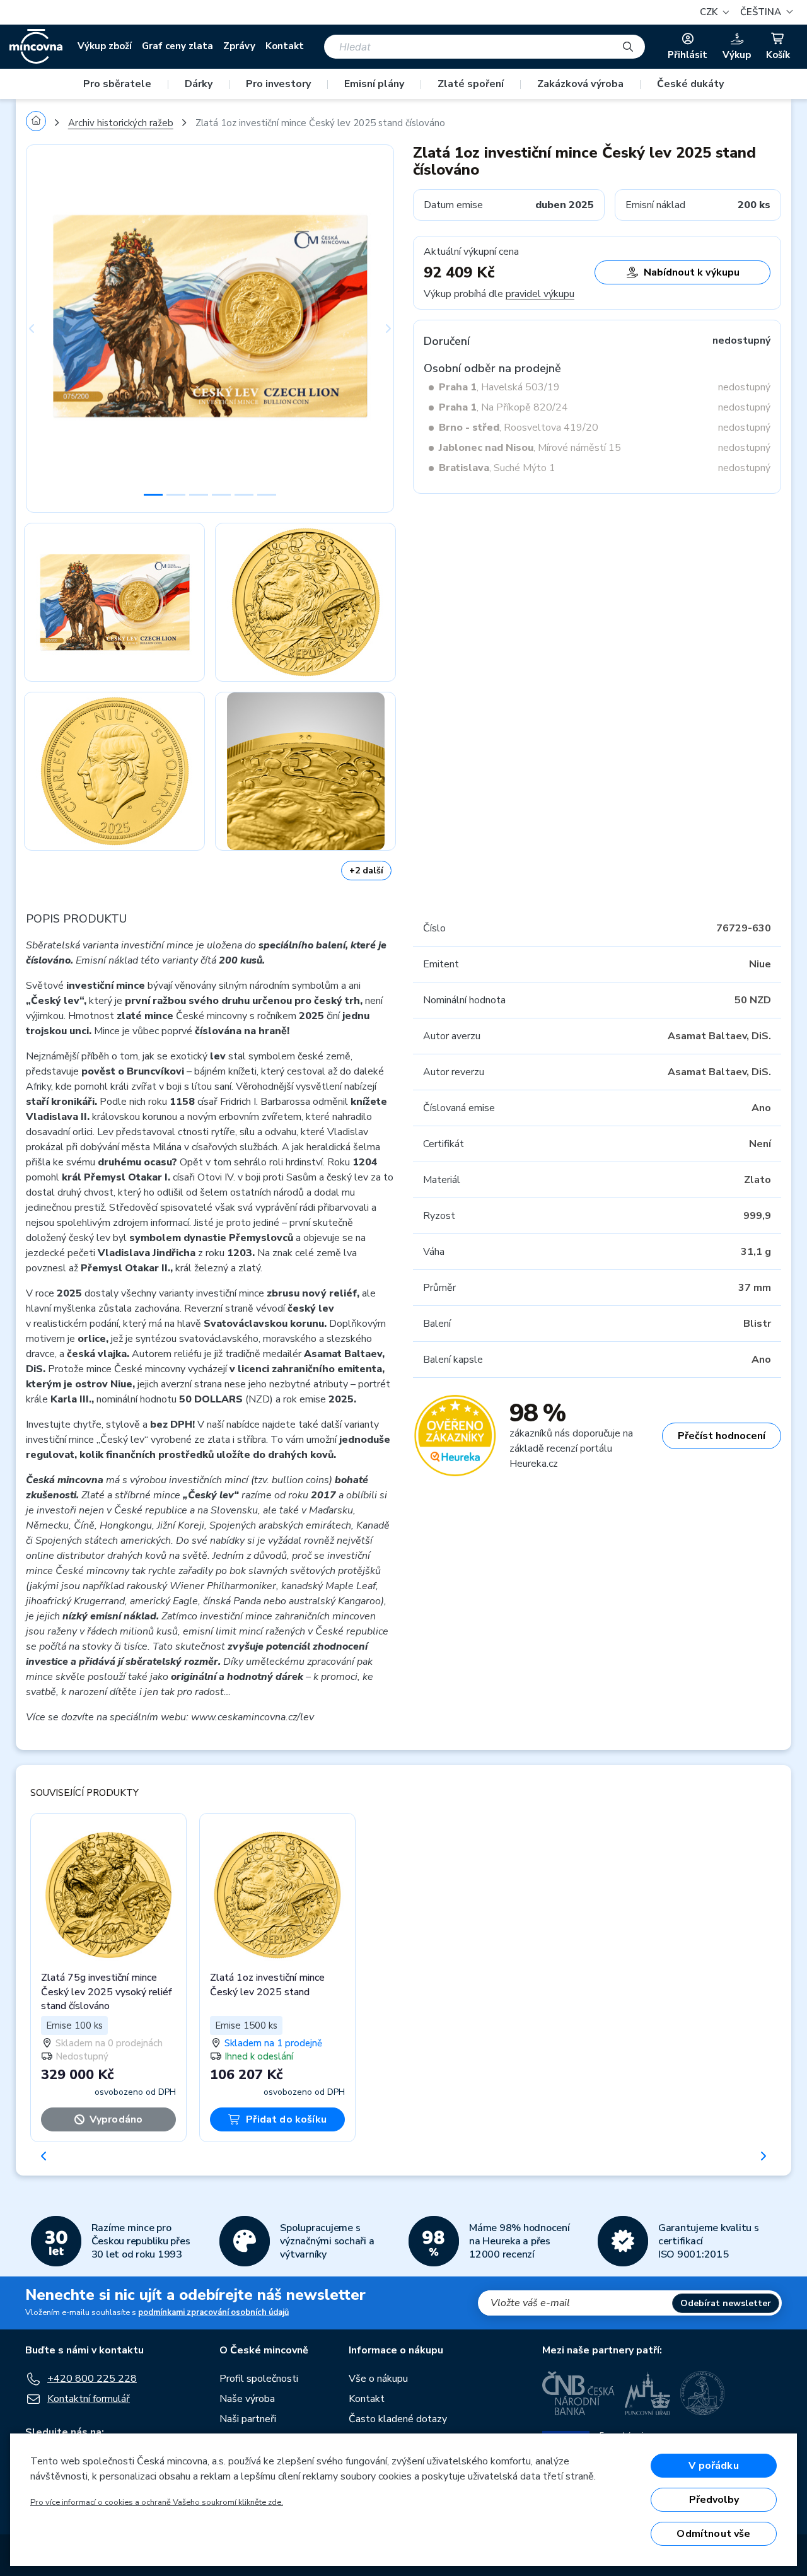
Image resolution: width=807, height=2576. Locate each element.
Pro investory (278, 84)
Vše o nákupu (378, 2379)
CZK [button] (710, 12)
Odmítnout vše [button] (713, 2534)
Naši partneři (248, 2419)
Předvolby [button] (714, 2500)
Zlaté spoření (471, 84)
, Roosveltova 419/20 (519, 428)
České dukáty (690, 84)
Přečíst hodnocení (722, 1436)
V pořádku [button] (713, 2466)
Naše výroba (247, 2399)
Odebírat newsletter (726, 2303)
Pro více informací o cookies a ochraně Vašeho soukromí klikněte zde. (157, 2502)
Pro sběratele (117, 84)
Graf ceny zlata (177, 46)
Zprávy (239, 46)
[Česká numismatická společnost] (703, 2393)
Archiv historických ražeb (121, 123)
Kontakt (285, 46)
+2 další (366, 871)
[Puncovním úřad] (647, 2393)
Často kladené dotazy (398, 2419)
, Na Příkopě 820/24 (503, 407)
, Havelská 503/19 (499, 387)
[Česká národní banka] (578, 2393)
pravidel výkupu (540, 294)
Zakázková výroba (580, 84)
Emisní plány (374, 84)
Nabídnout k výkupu (692, 272)
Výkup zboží (105, 46)
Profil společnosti (259, 2379)
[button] (765, 12)
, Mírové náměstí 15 (530, 448)
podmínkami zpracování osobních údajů (213, 2312)
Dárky (199, 84)
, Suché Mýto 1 (497, 468)
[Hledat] (628, 47)
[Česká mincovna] (36, 47)
